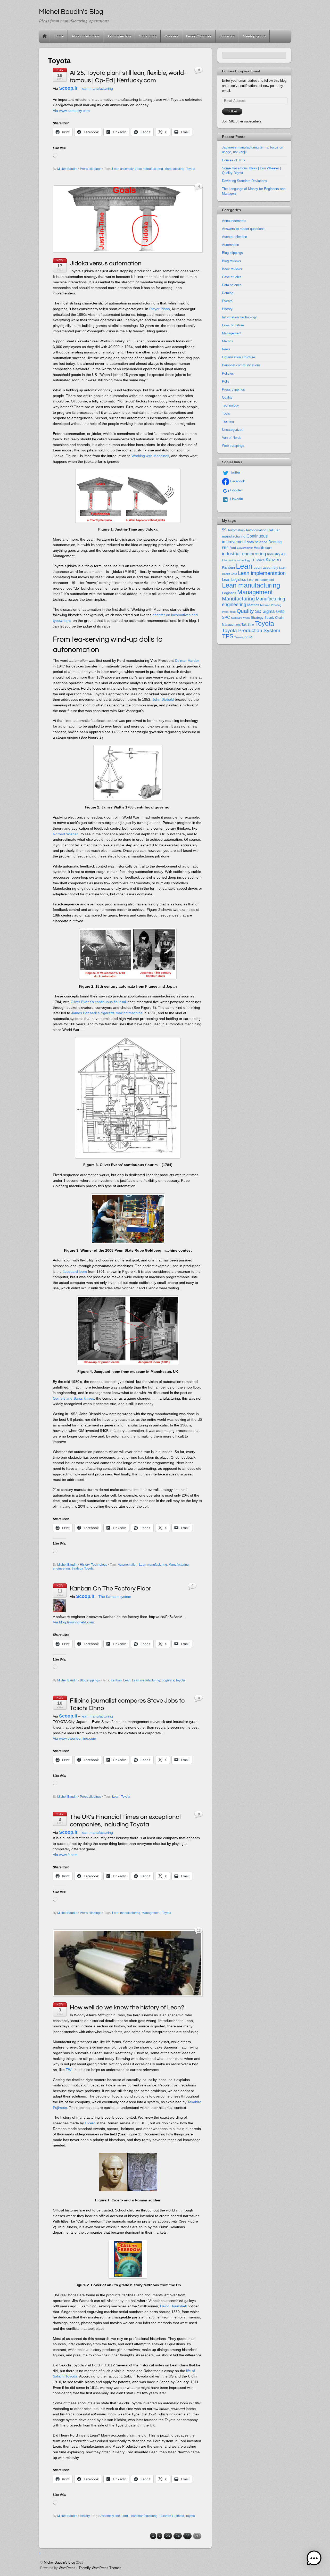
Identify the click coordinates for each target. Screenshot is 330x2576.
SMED (280, 612)
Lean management (261, 580)
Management (151, 1913)
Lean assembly (123, 169)
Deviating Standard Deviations (245, 181)
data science (257, 542)
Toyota (191, 169)
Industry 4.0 (277, 554)
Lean (127, 1680)
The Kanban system (115, 1597)
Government (245, 548)
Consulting (148, 36)
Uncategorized (233, 430)
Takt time (248, 625)
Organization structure (238, 357)
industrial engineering (244, 554)
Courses (171, 36)
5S (224, 530)
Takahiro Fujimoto (172, 2516)
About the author (85, 36)
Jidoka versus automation (106, 263)
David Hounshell (173, 2306)
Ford (125, 2516)
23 (168, 2536)
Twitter (235, 472)
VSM (249, 637)
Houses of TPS (233, 160)
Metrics (228, 341)
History (85, 1565)
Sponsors (227, 36)
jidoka (260, 560)
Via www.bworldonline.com (75, 1738)
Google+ (236, 490)
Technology (99, 1565)
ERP (225, 548)
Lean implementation (262, 573)
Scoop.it (68, 88)
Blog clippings (90, 1680)
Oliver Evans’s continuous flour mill (99, 1002)
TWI (69, 2070)
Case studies (232, 277)
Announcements (234, 221)
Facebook (237, 481)
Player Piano (160, 309)
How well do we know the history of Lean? (127, 2007)
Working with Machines (150, 456)
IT (253, 560)
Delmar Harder (187, 660)
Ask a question (119, 36)
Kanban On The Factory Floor (110, 1588)
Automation (230, 245)
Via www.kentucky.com (71, 111)
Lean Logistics (234, 580)
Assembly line (110, 2516)
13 (199, 1931)
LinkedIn (236, 499)
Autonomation (128, 1565)
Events (227, 301)
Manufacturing (238, 599)
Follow (232, 111)
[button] (314, 2559)
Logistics (168, 1680)
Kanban (116, 1680)
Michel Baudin (67, 169)
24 (178, 2536)
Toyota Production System (251, 630)
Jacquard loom (75, 1272)
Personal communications (241, 365)
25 (187, 2536)
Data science (232, 285)
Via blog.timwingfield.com (73, 1622)
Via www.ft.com (65, 1855)
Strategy (77, 1568)
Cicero (90, 2123)
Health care (263, 548)
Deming (228, 293)
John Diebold (163, 699)
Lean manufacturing (149, 169)
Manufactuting (174, 169)
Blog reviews (232, 261)
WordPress (67, 2568)
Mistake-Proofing (271, 605)
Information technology (236, 560)
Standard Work (240, 618)
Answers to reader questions (243, 229)
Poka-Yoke (229, 612)
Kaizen (273, 560)
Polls (226, 381)
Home (45, 36)
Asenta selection (234, 237)
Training (228, 421)
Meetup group (254, 36)
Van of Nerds (232, 438)
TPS (228, 636)
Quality (227, 397)
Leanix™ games (199, 36)
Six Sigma (265, 611)
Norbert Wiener (65, 834)
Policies (228, 373)
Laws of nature (233, 325)
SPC (226, 617)
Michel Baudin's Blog (59, 2562)
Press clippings (91, 169)
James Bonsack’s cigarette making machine (107, 1013)
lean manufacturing (97, 88)
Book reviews (232, 269)
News (226, 349)
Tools (226, 413)
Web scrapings (233, 446)
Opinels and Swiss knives (73, 1398)
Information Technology (239, 317)
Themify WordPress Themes (100, 2568)
